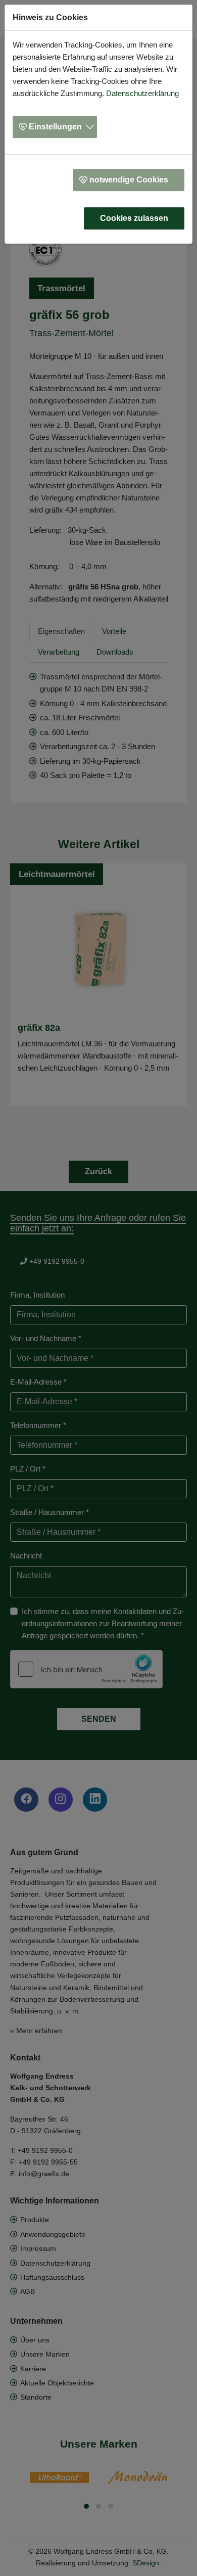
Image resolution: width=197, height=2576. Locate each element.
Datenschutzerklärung (142, 93)
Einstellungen (55, 127)
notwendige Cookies (129, 180)
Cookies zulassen (134, 218)
